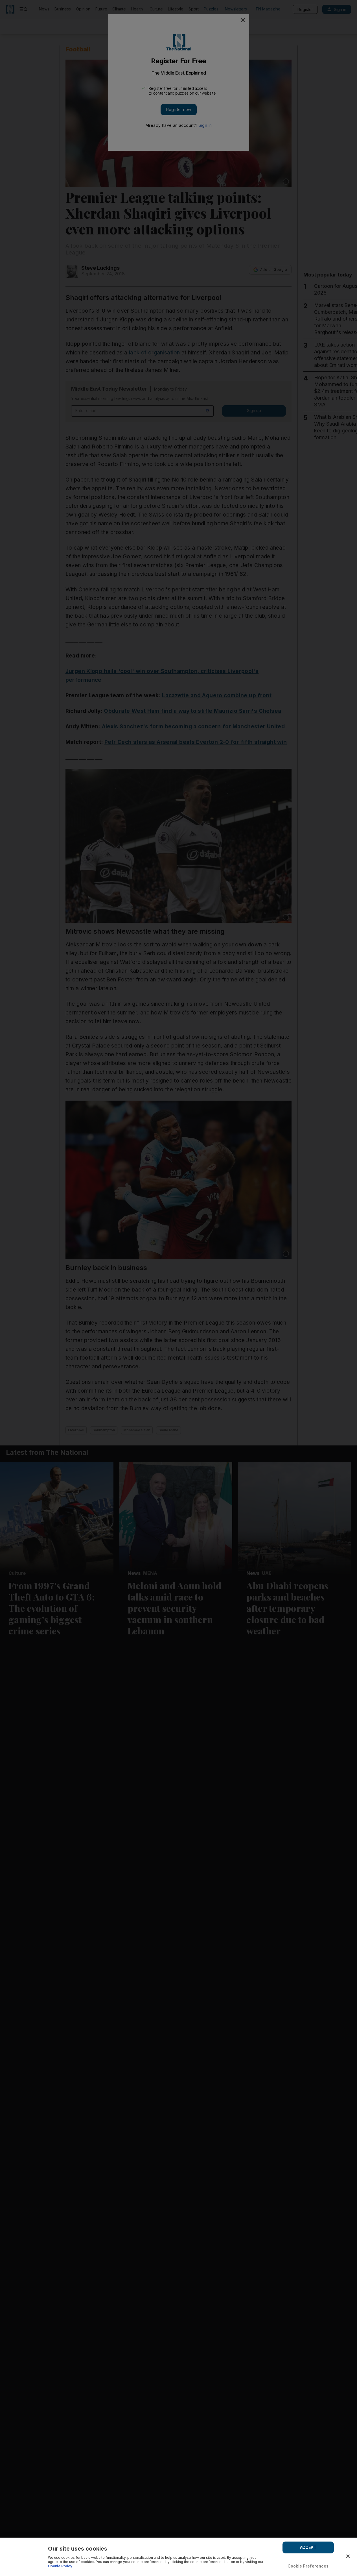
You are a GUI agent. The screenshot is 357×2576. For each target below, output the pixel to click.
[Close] (348, 2556)
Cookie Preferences (308, 2566)
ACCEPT (308, 2547)
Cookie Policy (60, 2566)
